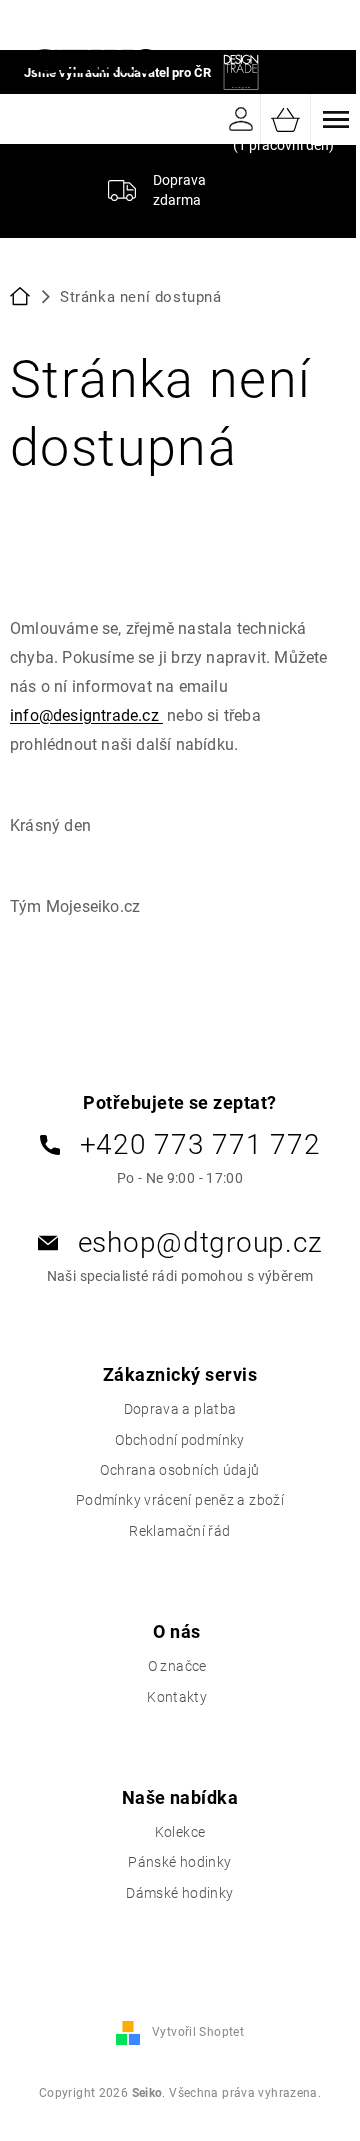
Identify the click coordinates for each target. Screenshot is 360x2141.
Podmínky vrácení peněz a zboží (180, 1500)
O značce (177, 1666)
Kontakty (177, 1697)
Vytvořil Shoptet (198, 2032)
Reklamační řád (179, 1531)
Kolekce (180, 1832)
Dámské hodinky (179, 1893)
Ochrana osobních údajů (179, 1470)
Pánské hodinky (179, 1862)
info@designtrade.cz (86, 715)
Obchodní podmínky (179, 1440)
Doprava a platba (180, 1409)
